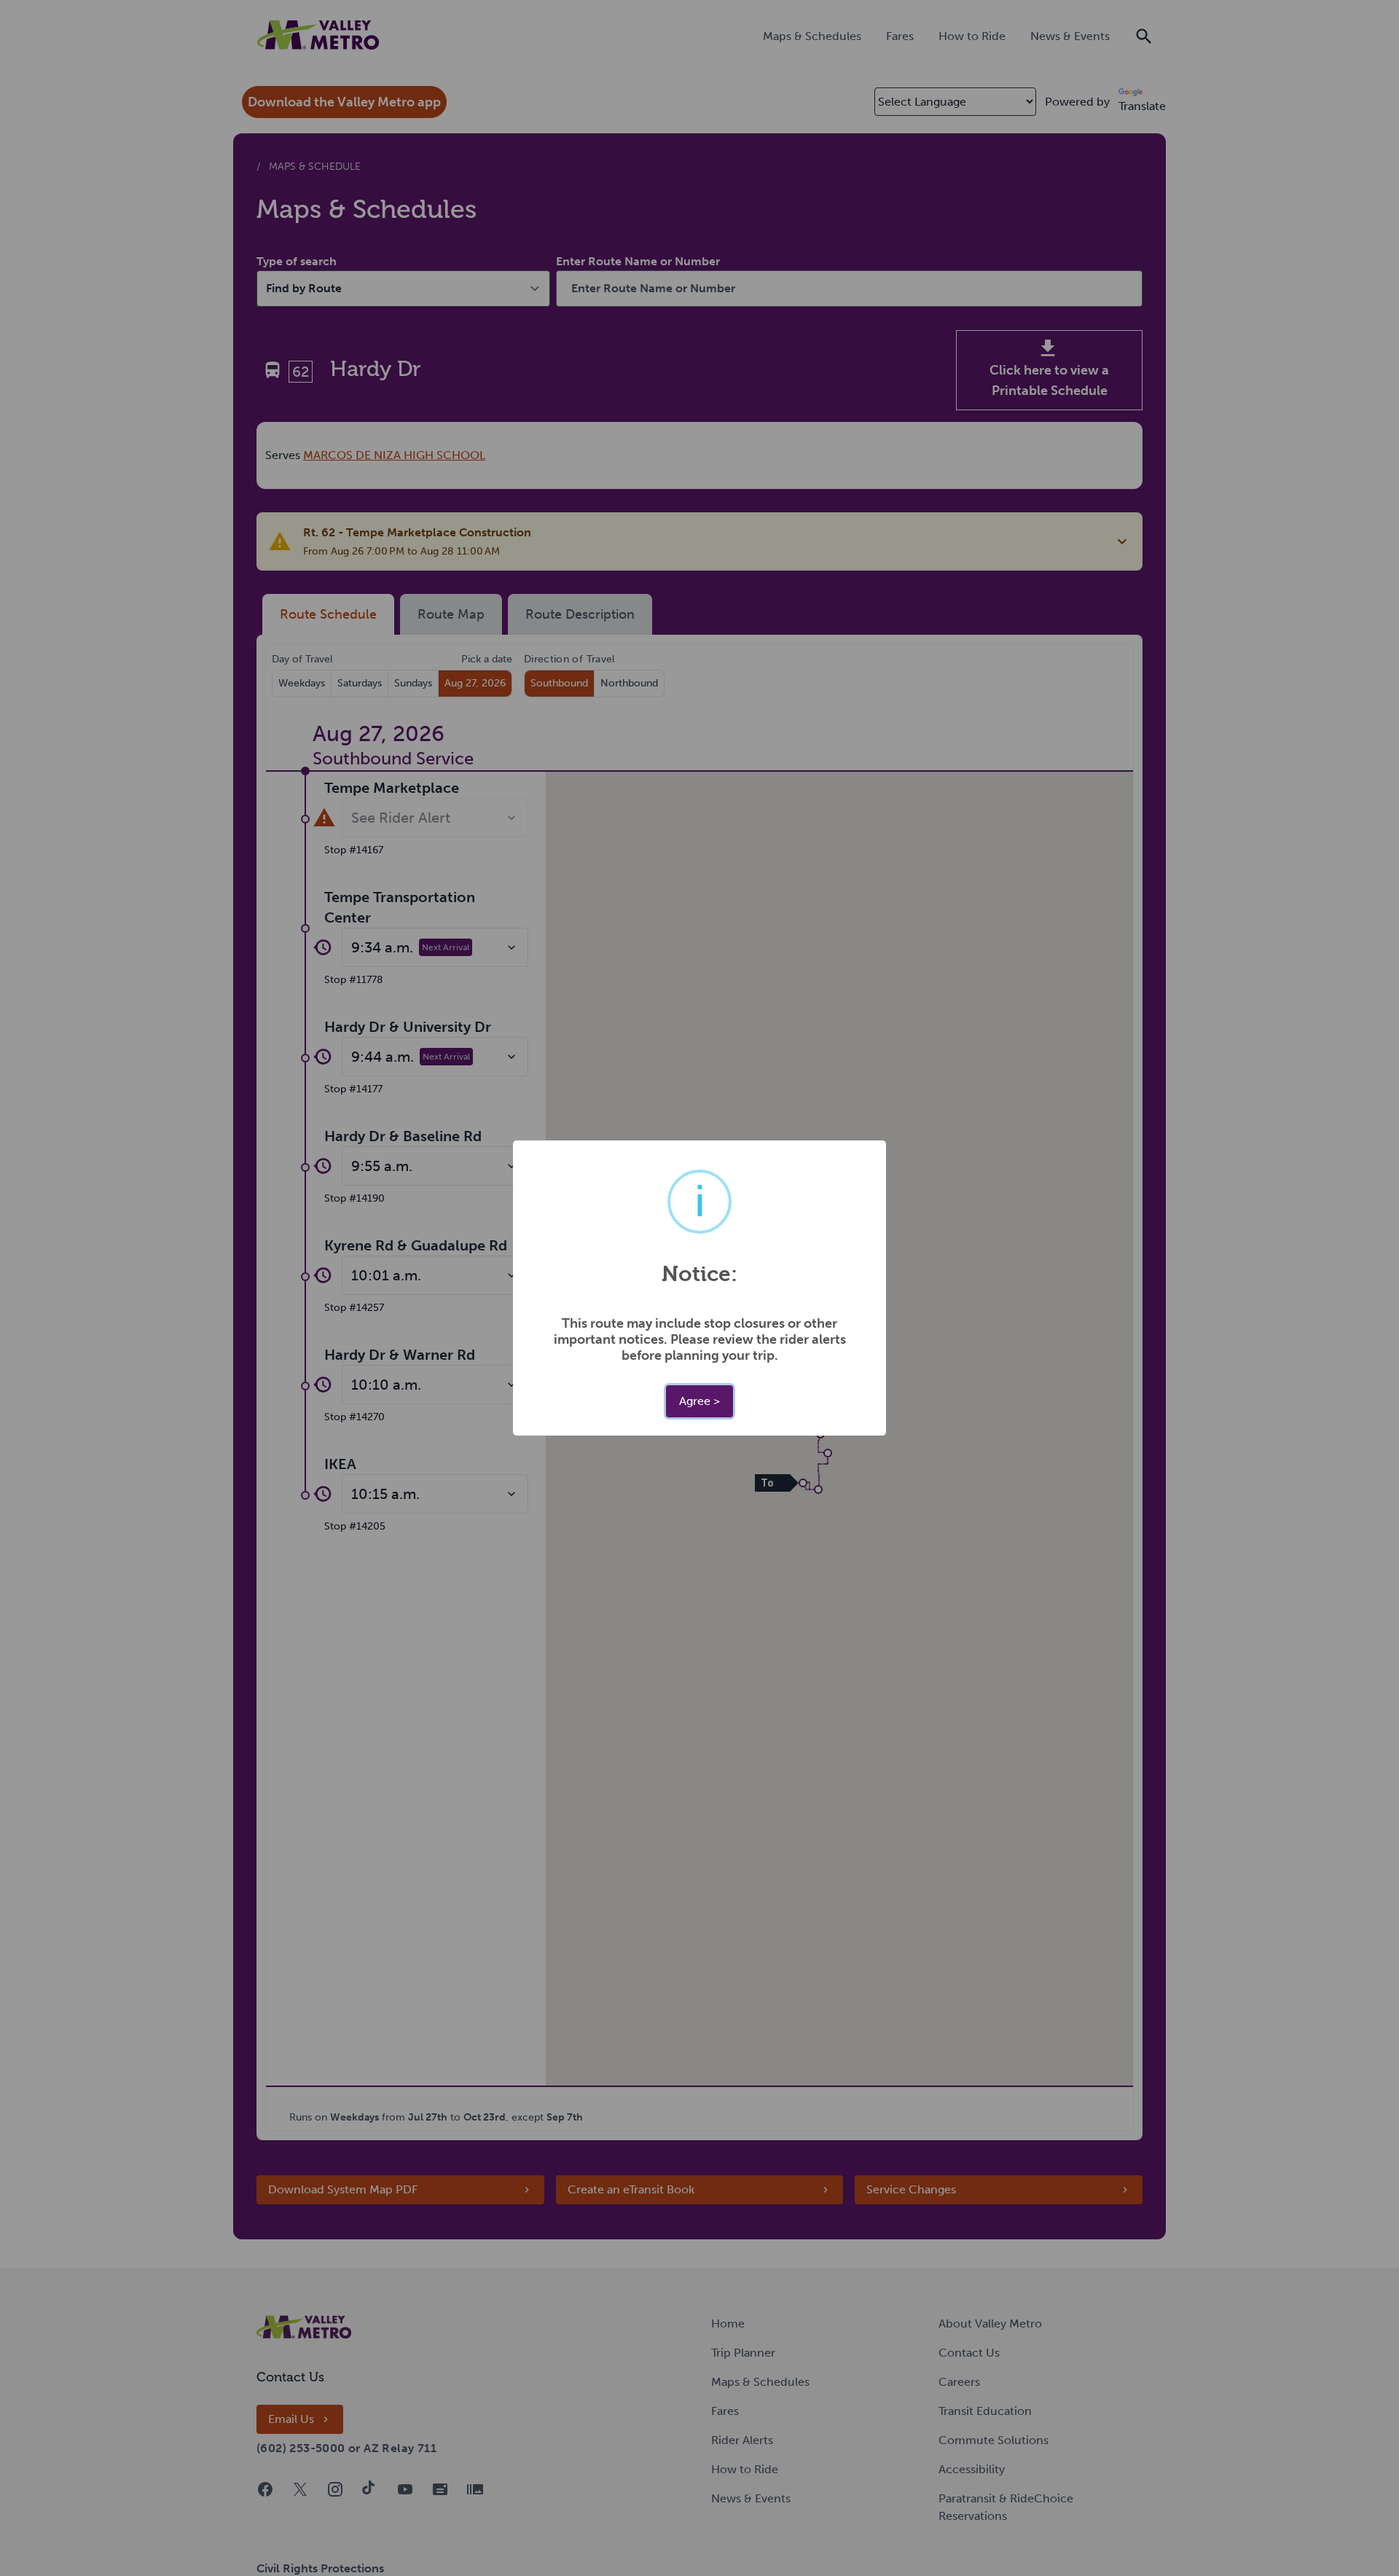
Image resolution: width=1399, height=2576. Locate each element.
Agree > (699, 1401)
